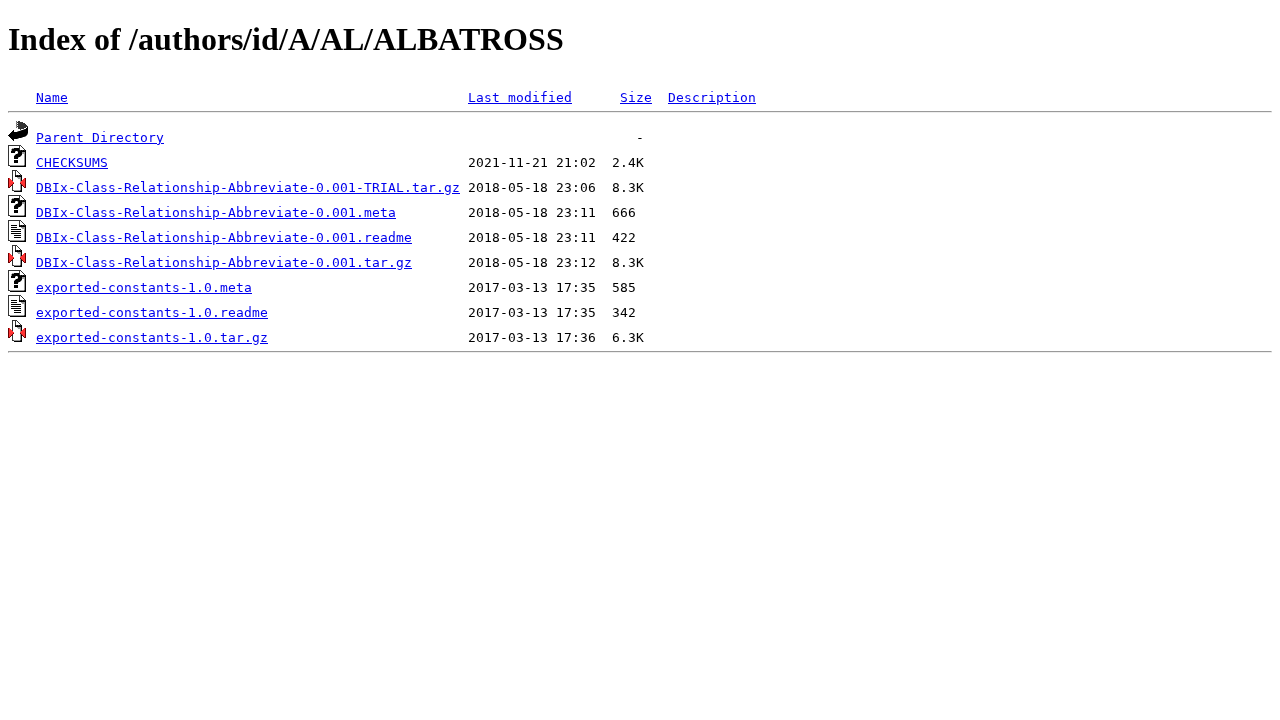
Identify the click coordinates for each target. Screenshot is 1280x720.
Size (636, 97)
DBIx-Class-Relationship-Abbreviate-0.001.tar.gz (224, 262)
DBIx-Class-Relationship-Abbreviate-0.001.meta (216, 212)
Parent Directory (100, 137)
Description (712, 97)
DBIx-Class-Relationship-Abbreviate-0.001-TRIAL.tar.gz (248, 187)
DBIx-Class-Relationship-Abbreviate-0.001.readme (224, 237)
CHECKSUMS (72, 162)
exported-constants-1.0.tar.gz (152, 337)
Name (52, 97)
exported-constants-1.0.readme (152, 312)
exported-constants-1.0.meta (144, 287)
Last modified (520, 97)
